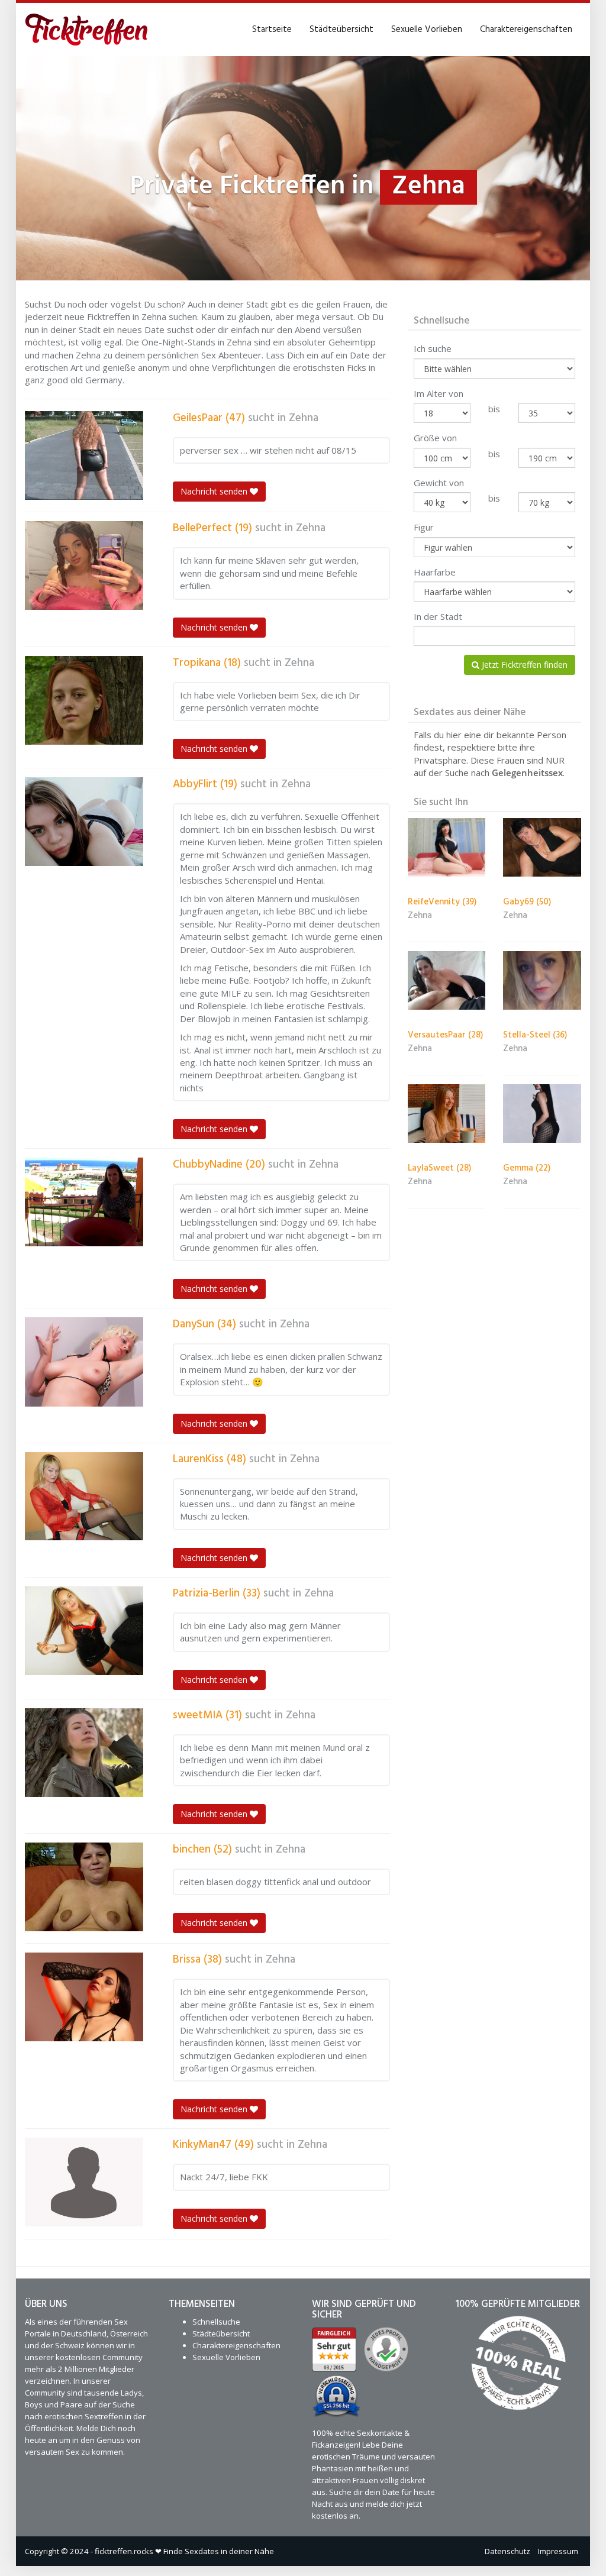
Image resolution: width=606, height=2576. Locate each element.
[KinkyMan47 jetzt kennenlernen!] (84, 2182)
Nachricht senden (215, 491)
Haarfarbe (435, 572)
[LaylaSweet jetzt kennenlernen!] (447, 1114)
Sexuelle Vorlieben (427, 30)
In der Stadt (438, 616)
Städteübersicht (341, 30)
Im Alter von (439, 393)
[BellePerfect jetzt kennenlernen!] (84, 565)
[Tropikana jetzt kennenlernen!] (84, 700)
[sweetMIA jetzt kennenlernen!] (84, 1753)
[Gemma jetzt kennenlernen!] (542, 1114)
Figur (424, 527)
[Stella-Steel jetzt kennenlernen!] (542, 980)
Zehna (304, 418)
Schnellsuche (216, 2322)
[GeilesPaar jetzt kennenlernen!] (84, 455)
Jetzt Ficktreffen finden (523, 665)
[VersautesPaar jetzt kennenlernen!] (447, 980)
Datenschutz (507, 2551)
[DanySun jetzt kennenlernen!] (84, 1362)
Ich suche (433, 348)
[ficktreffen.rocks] (87, 30)
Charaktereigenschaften (526, 30)
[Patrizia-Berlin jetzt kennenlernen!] (84, 1631)
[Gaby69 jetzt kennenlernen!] (542, 847)
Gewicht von (439, 483)
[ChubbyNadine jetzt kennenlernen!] (84, 1202)
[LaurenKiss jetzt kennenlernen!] (84, 1497)
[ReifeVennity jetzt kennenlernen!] (447, 847)
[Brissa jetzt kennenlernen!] (84, 1997)
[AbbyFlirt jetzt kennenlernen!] (84, 822)
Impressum (558, 2551)
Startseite (272, 30)
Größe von (435, 438)
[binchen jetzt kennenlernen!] (84, 1887)
